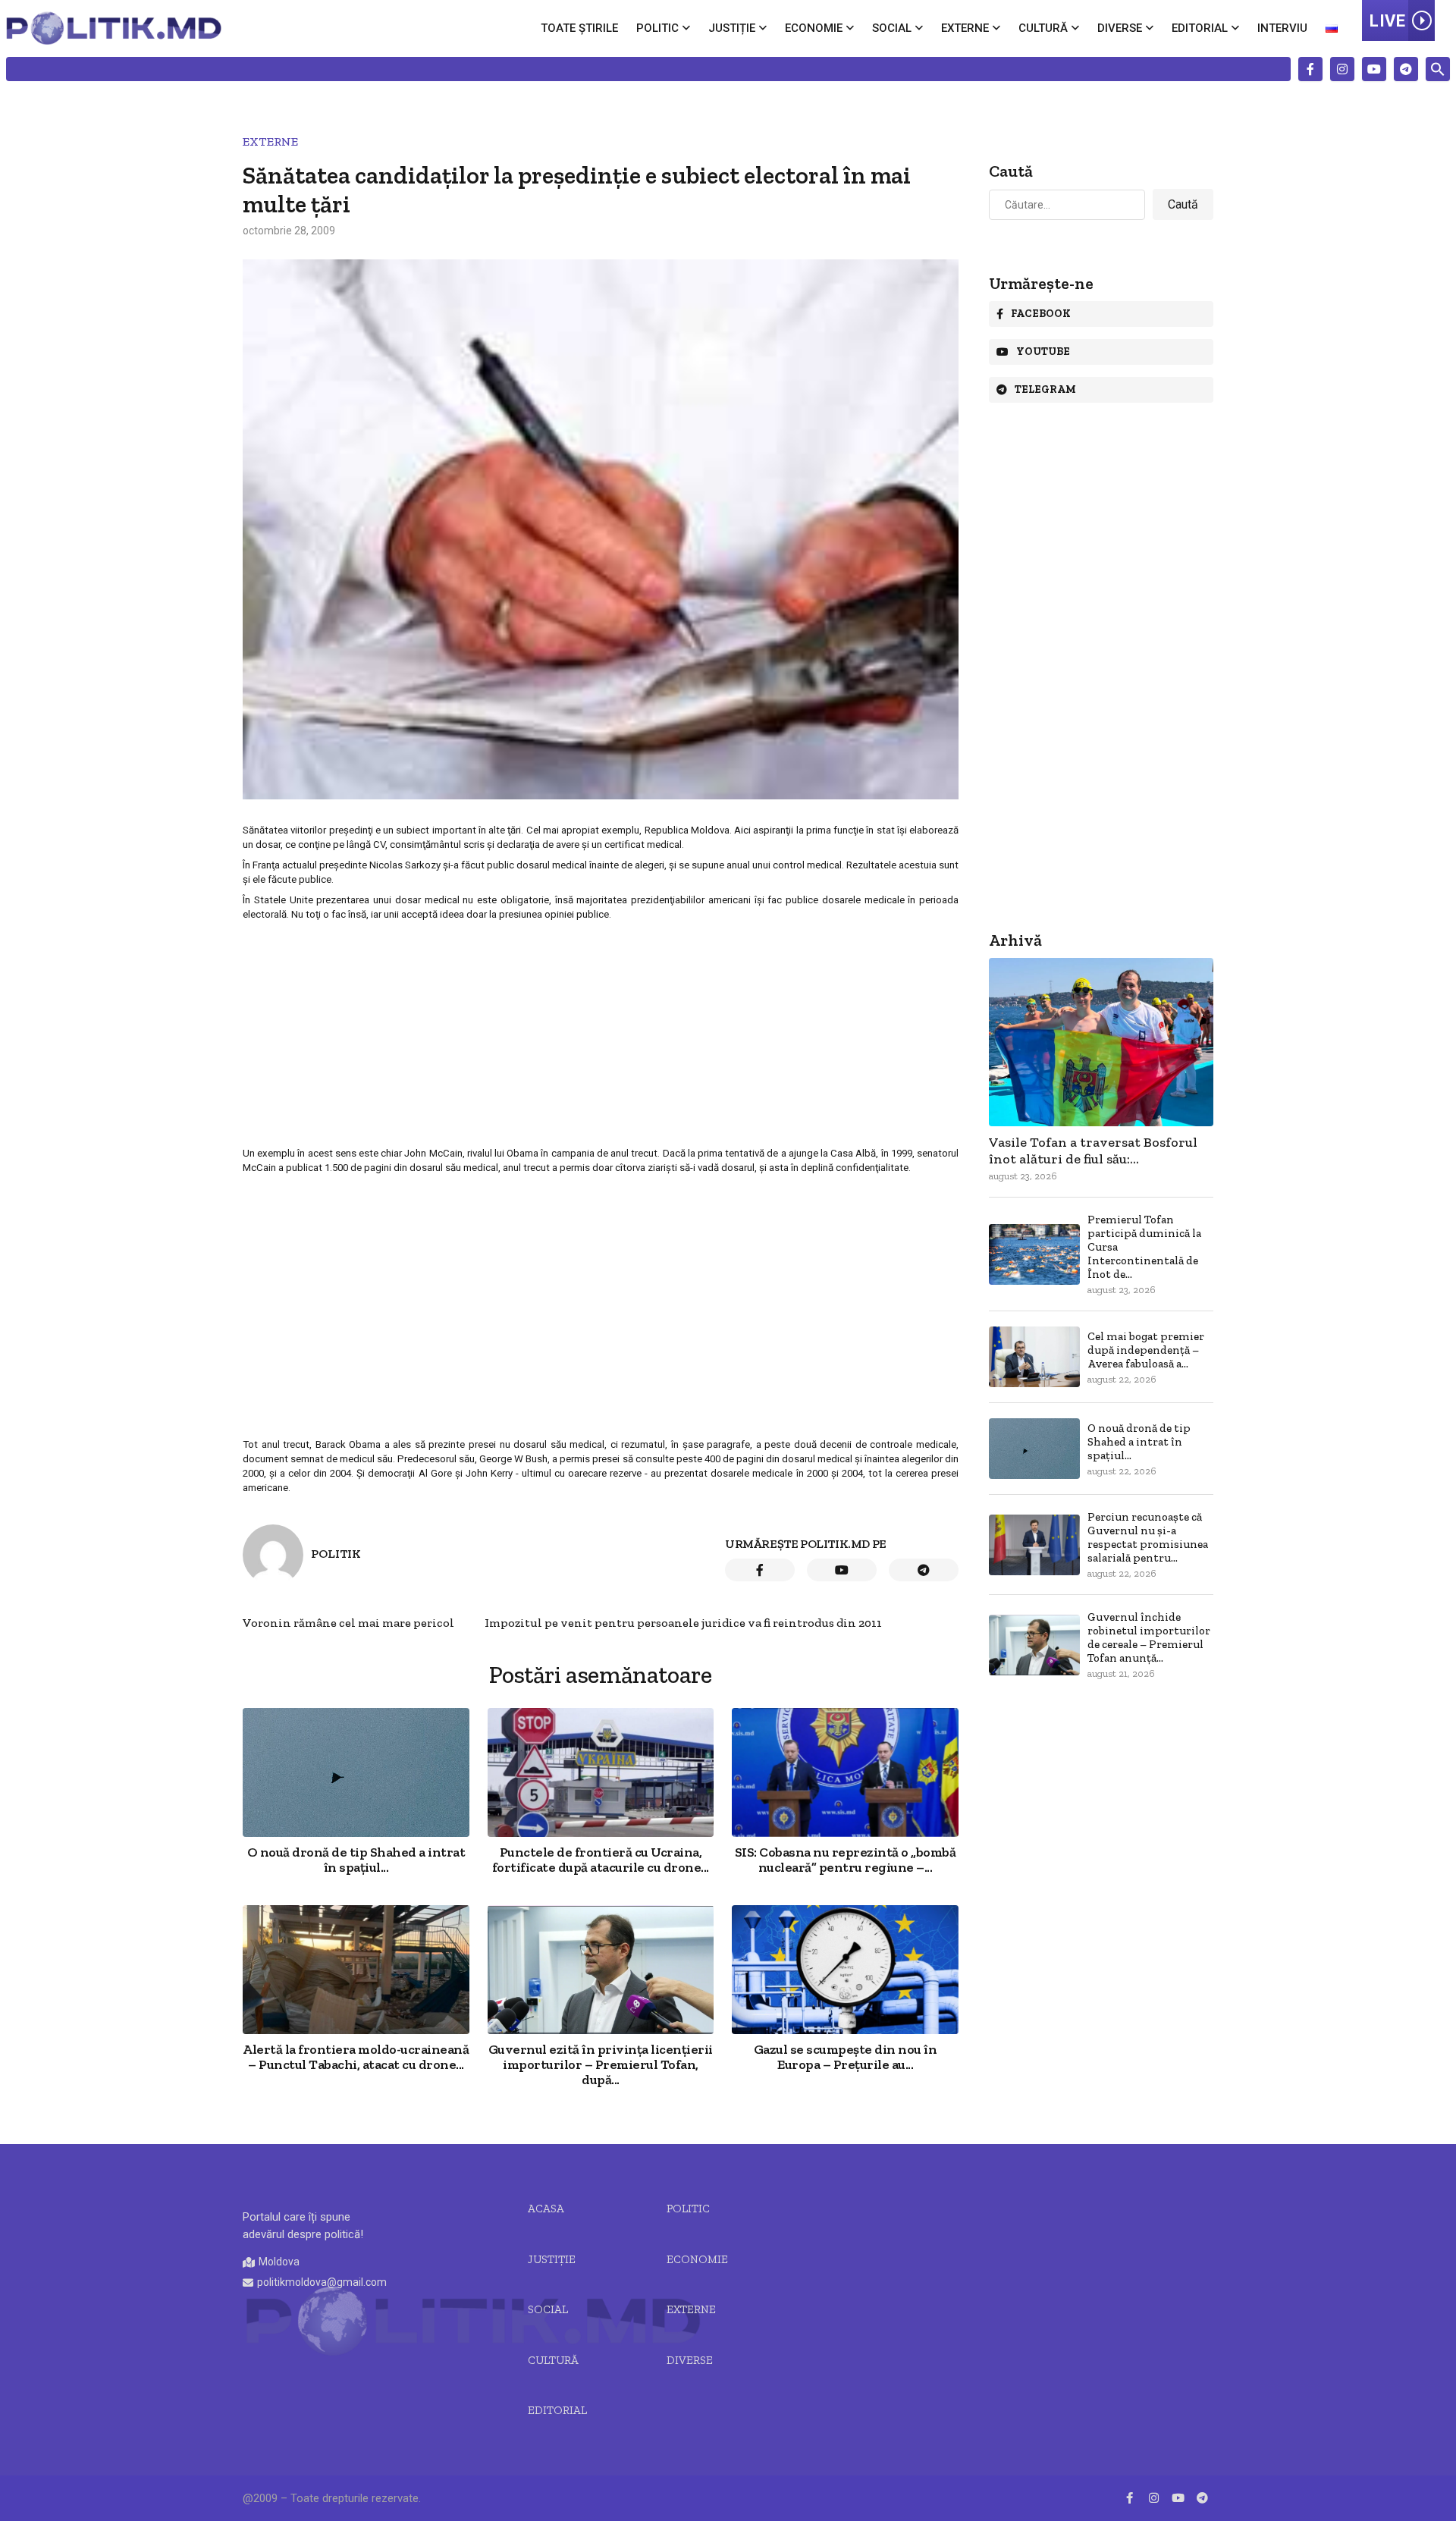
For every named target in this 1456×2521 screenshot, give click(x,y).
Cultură (1043, 28)
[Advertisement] (601, 1033)
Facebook (1041, 314)
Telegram (1045, 389)
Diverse (1120, 28)
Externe (965, 28)
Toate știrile (579, 28)
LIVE (1387, 21)
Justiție (732, 28)
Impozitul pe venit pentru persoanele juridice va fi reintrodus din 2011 (683, 1623)
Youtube (1043, 352)
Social (892, 28)
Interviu (1282, 28)
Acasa (546, 2209)
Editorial (1200, 28)
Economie (814, 28)
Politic (657, 28)
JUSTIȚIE (552, 2259)
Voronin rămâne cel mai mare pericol (348, 1623)
